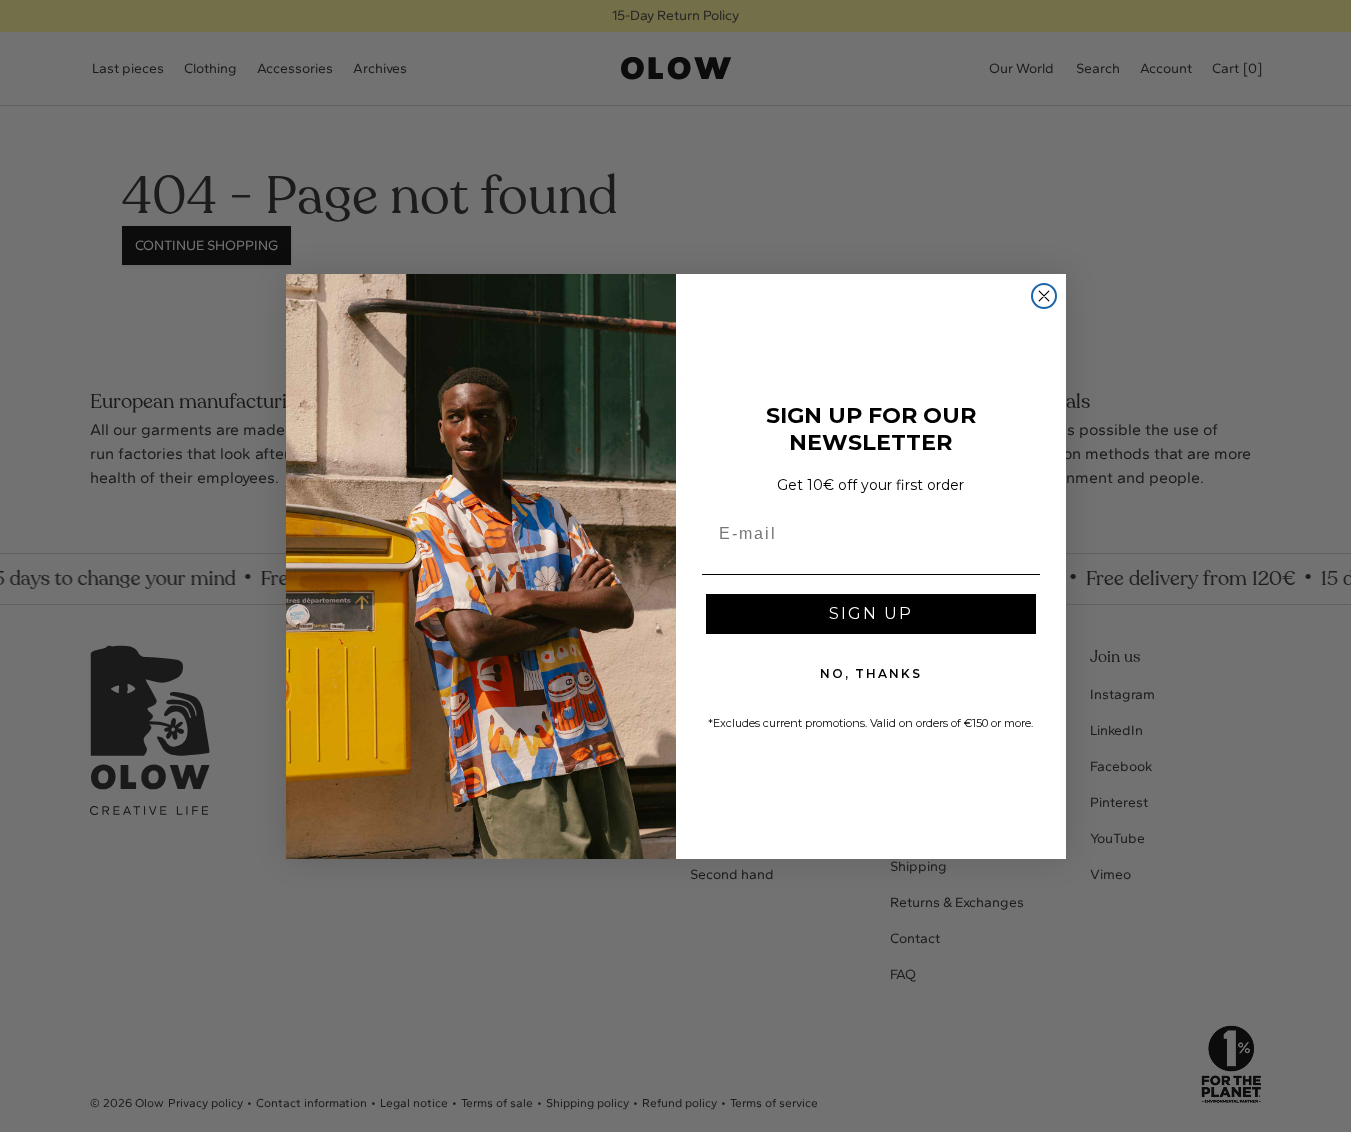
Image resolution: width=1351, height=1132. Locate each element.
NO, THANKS (871, 673)
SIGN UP (871, 613)
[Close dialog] (1044, 296)
